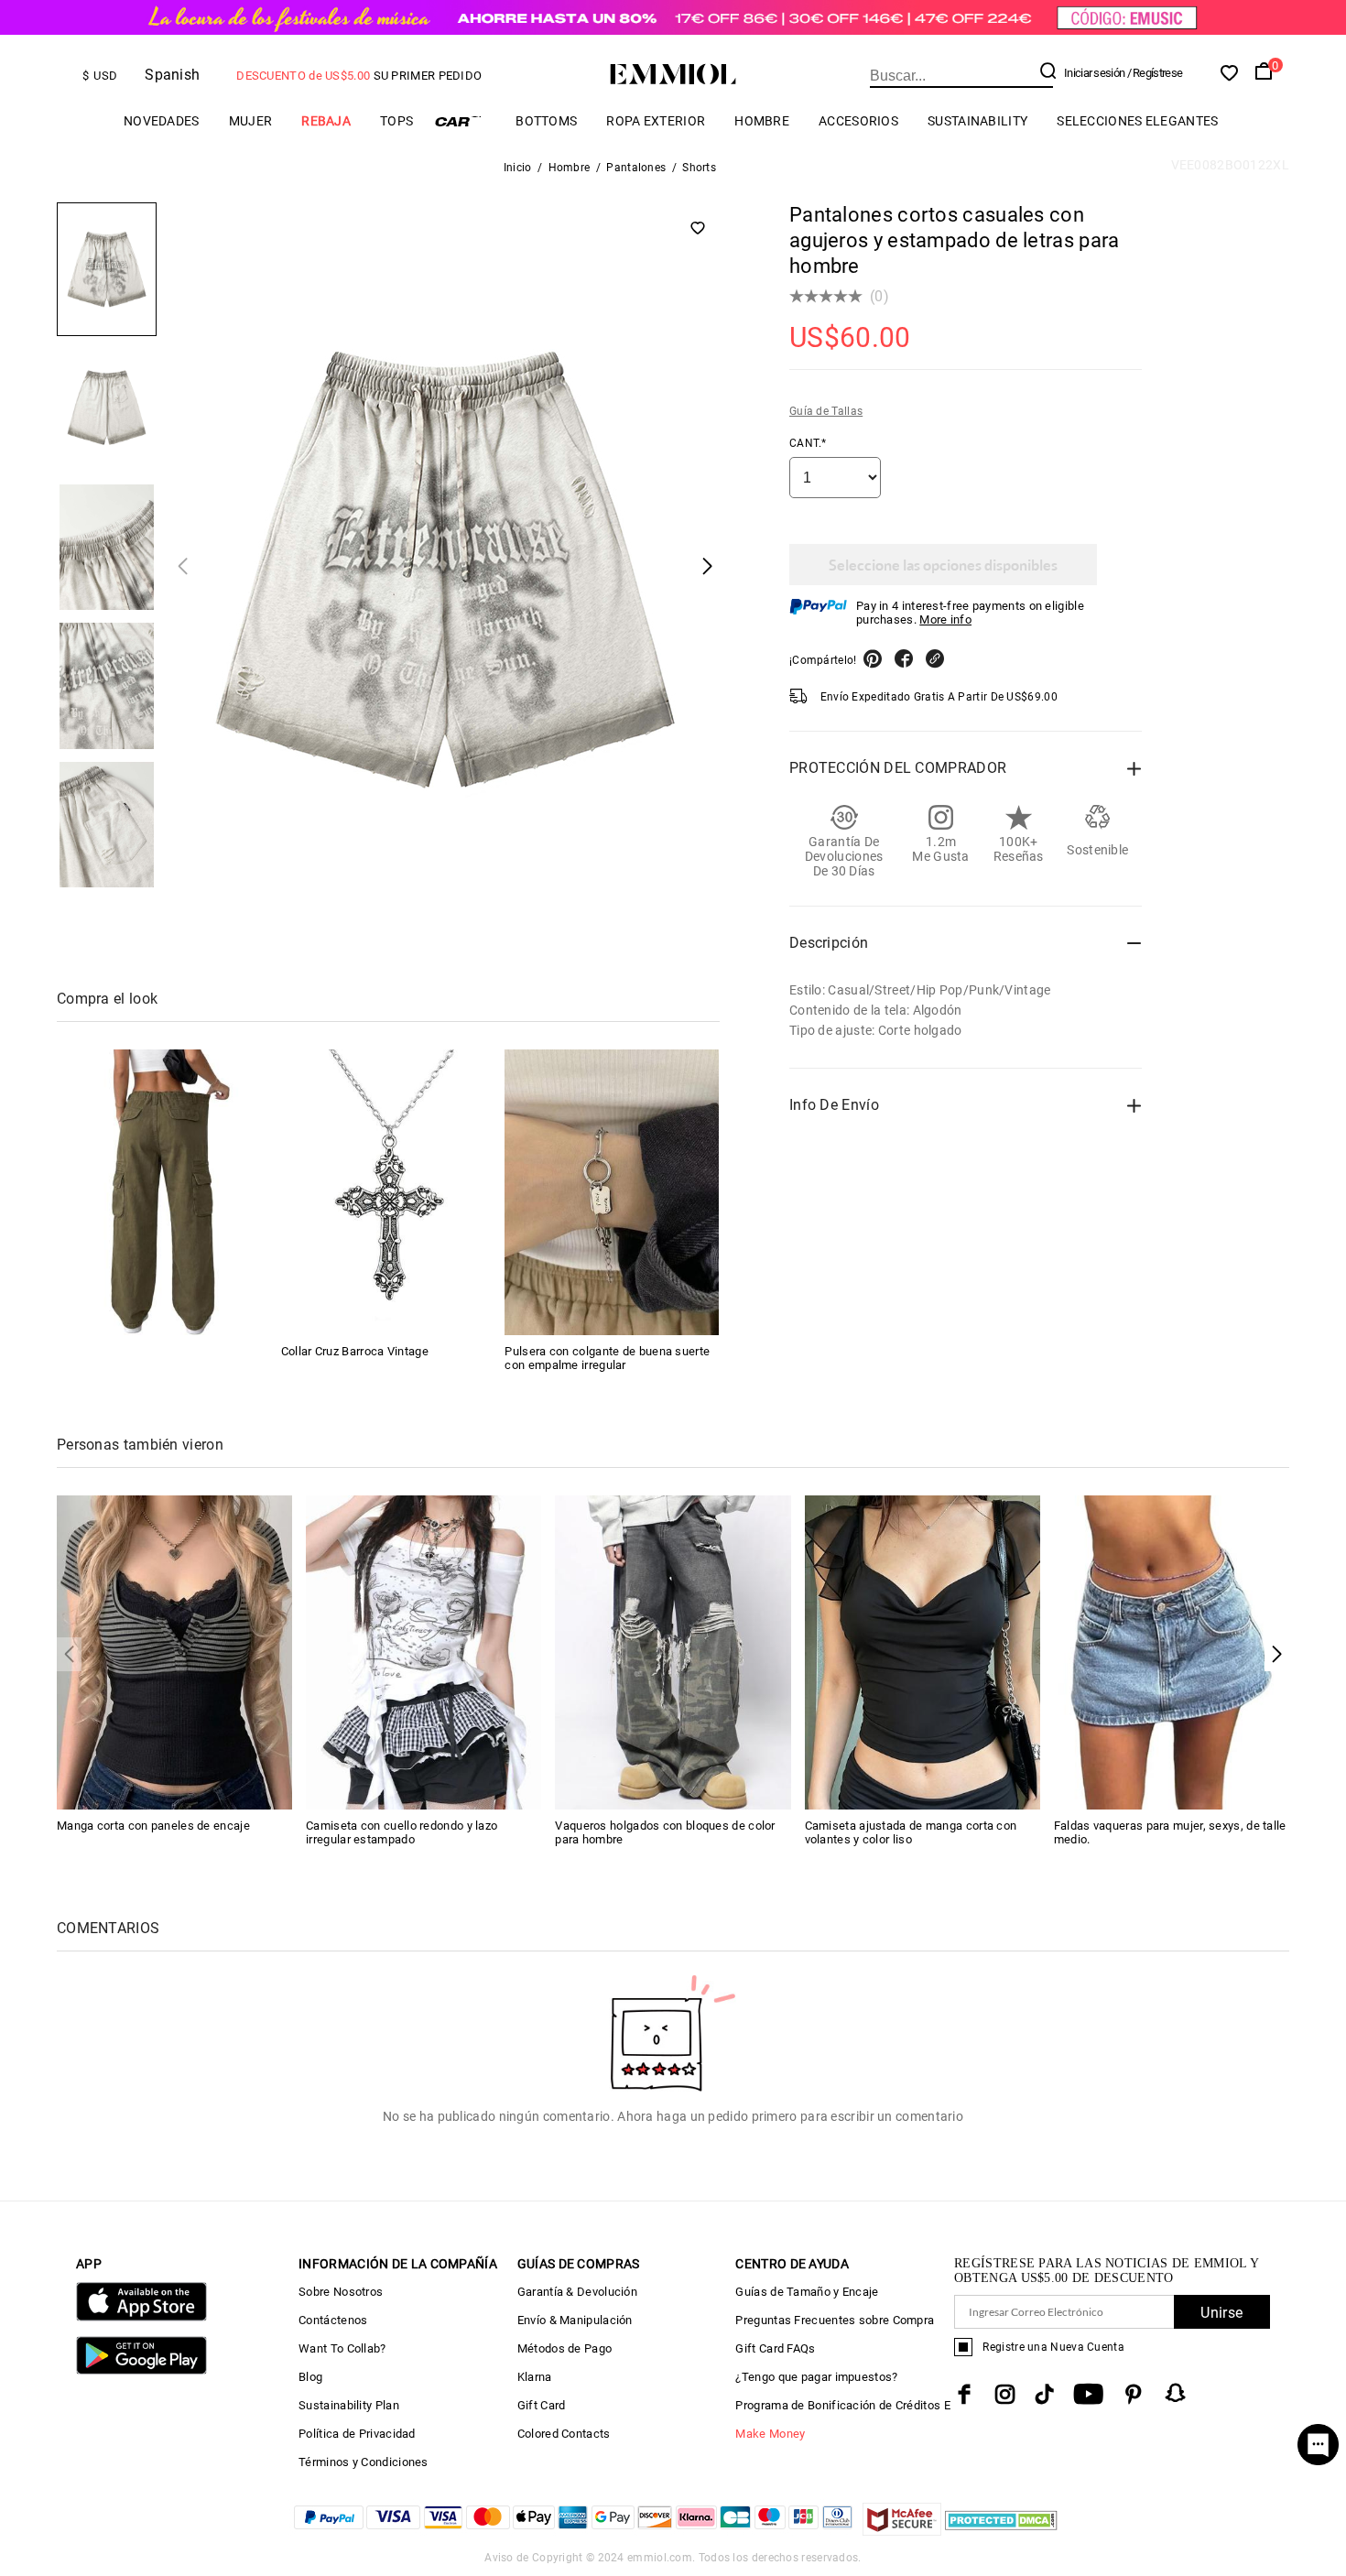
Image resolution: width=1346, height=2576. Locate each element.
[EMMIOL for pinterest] (1134, 2394)
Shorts (699, 168)
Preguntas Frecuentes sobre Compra (835, 2320)
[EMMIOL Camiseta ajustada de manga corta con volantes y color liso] (923, 1652)
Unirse (1221, 2313)
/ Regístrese (1155, 73)
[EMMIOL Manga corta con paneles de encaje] (174, 1652)
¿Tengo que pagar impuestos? (816, 2377)
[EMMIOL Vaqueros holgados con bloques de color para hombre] (673, 1652)
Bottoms (546, 121)
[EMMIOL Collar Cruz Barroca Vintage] (388, 1192)
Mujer (251, 121)
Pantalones (636, 168)
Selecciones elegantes (1137, 121)
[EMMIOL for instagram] (1005, 2394)
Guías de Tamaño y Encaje (807, 2292)
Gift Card (542, 2405)
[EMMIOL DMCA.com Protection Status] (1001, 2531)
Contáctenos (333, 2320)
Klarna (535, 2377)
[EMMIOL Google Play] (141, 2370)
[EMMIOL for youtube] (1088, 2394)
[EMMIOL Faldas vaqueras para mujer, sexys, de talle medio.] (1172, 1652)
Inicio (518, 168)
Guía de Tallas (826, 411)
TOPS (396, 121)
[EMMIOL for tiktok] (1044, 2394)
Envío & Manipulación (575, 2320)
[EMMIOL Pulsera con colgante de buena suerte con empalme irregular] (612, 1192)
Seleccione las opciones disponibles (943, 565)
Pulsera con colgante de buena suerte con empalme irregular (607, 1358)
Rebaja (326, 121)
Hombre (762, 121)
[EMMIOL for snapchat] (1176, 2393)
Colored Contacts (564, 2434)
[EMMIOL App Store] (141, 2317)
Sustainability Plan (349, 2405)
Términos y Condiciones (364, 2462)
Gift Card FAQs (775, 2348)
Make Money (770, 2434)
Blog (310, 2377)
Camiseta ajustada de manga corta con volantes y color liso (911, 1832)
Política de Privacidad (357, 2434)
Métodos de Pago (565, 2348)
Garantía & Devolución (577, 2292)
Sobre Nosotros (341, 2292)
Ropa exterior (656, 121)
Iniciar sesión (1094, 73)
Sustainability (977, 121)
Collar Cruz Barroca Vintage (355, 1351)
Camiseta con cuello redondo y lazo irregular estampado (402, 1832)
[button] (1277, 1654)
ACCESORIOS (858, 121)
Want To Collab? (342, 2348)
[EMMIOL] (164, 1192)
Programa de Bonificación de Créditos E (842, 2405)
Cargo (464, 121)
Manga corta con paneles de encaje (153, 1826)
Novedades (162, 121)
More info (945, 620)
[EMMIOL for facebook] (964, 2394)
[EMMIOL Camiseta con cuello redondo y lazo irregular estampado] (423, 1652)
